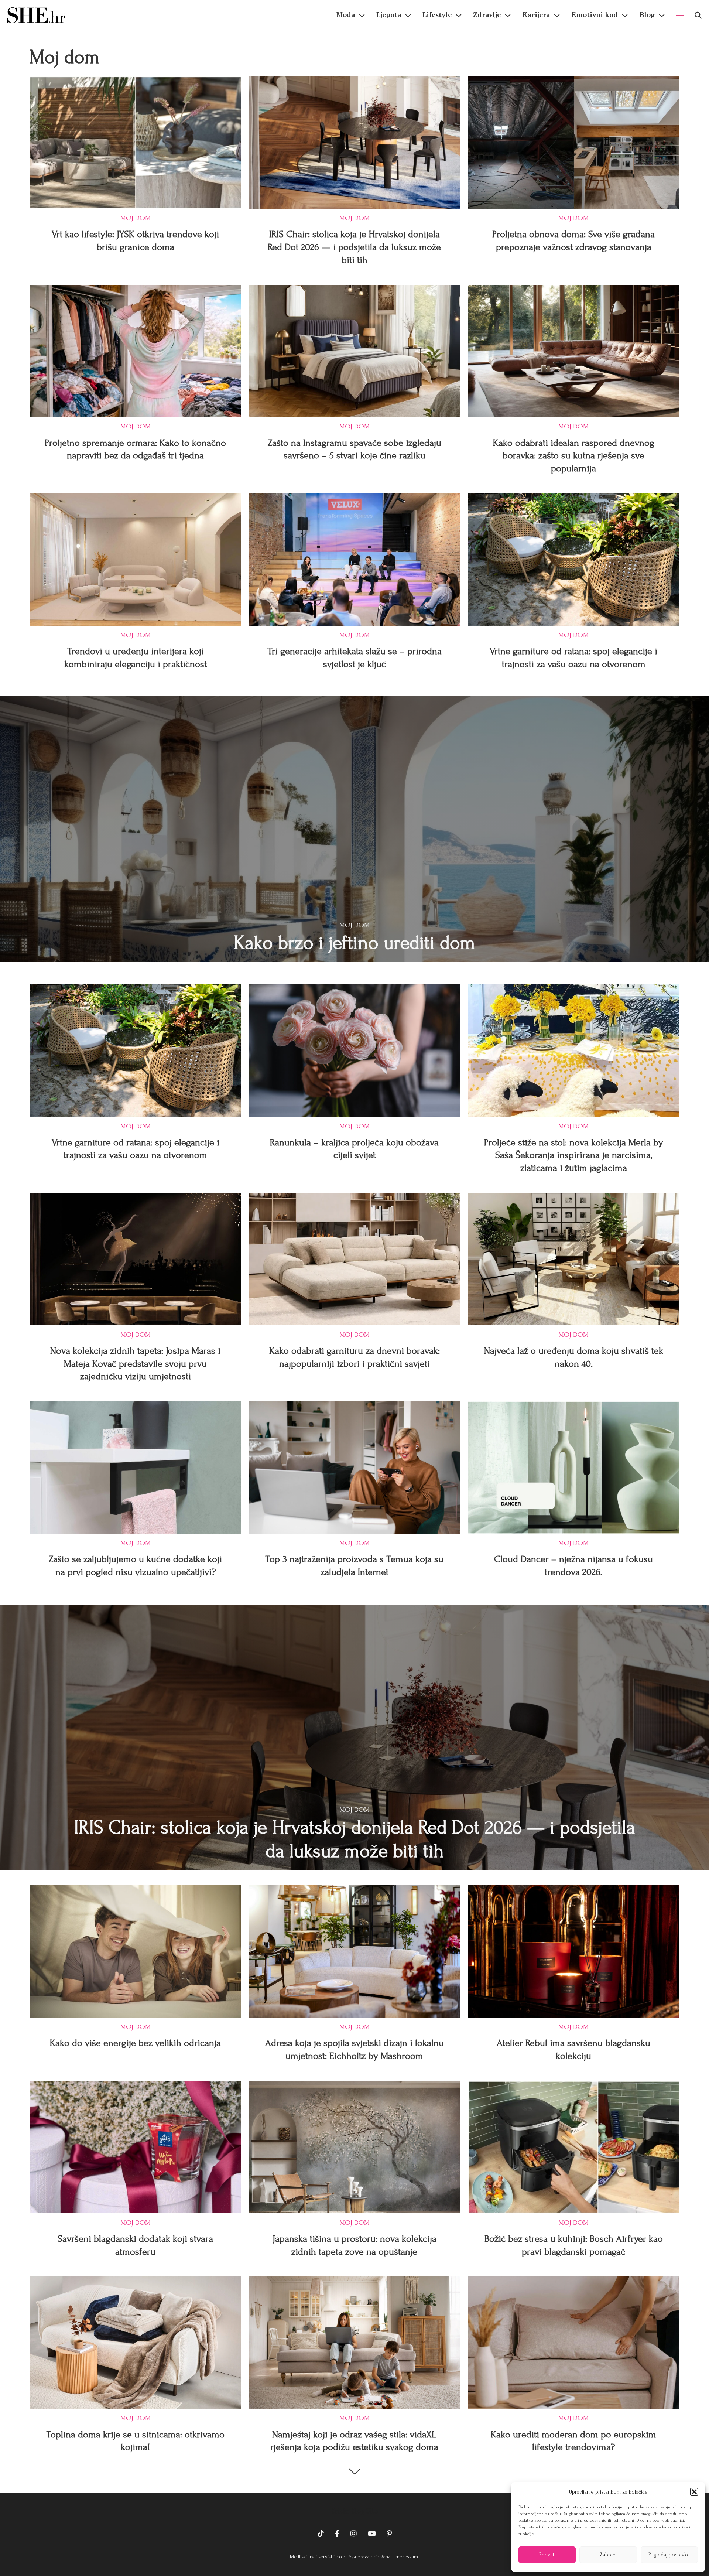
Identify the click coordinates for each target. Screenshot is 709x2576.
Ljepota (389, 15)
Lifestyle (437, 15)
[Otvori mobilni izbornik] (680, 16)
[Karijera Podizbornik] (557, 16)
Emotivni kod (595, 15)
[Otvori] (698, 15)
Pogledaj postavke (669, 2555)
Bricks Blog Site (354, 2511)
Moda (346, 15)
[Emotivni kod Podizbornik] (625, 16)
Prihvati (547, 2555)
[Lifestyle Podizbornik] (459, 16)
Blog (647, 15)
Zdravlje (487, 15)
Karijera (536, 15)
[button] (694, 2492)
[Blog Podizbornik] (662, 16)
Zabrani (608, 2555)
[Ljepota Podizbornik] (408, 16)
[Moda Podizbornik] (362, 16)
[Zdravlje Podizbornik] (508, 16)
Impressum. (406, 2557)
